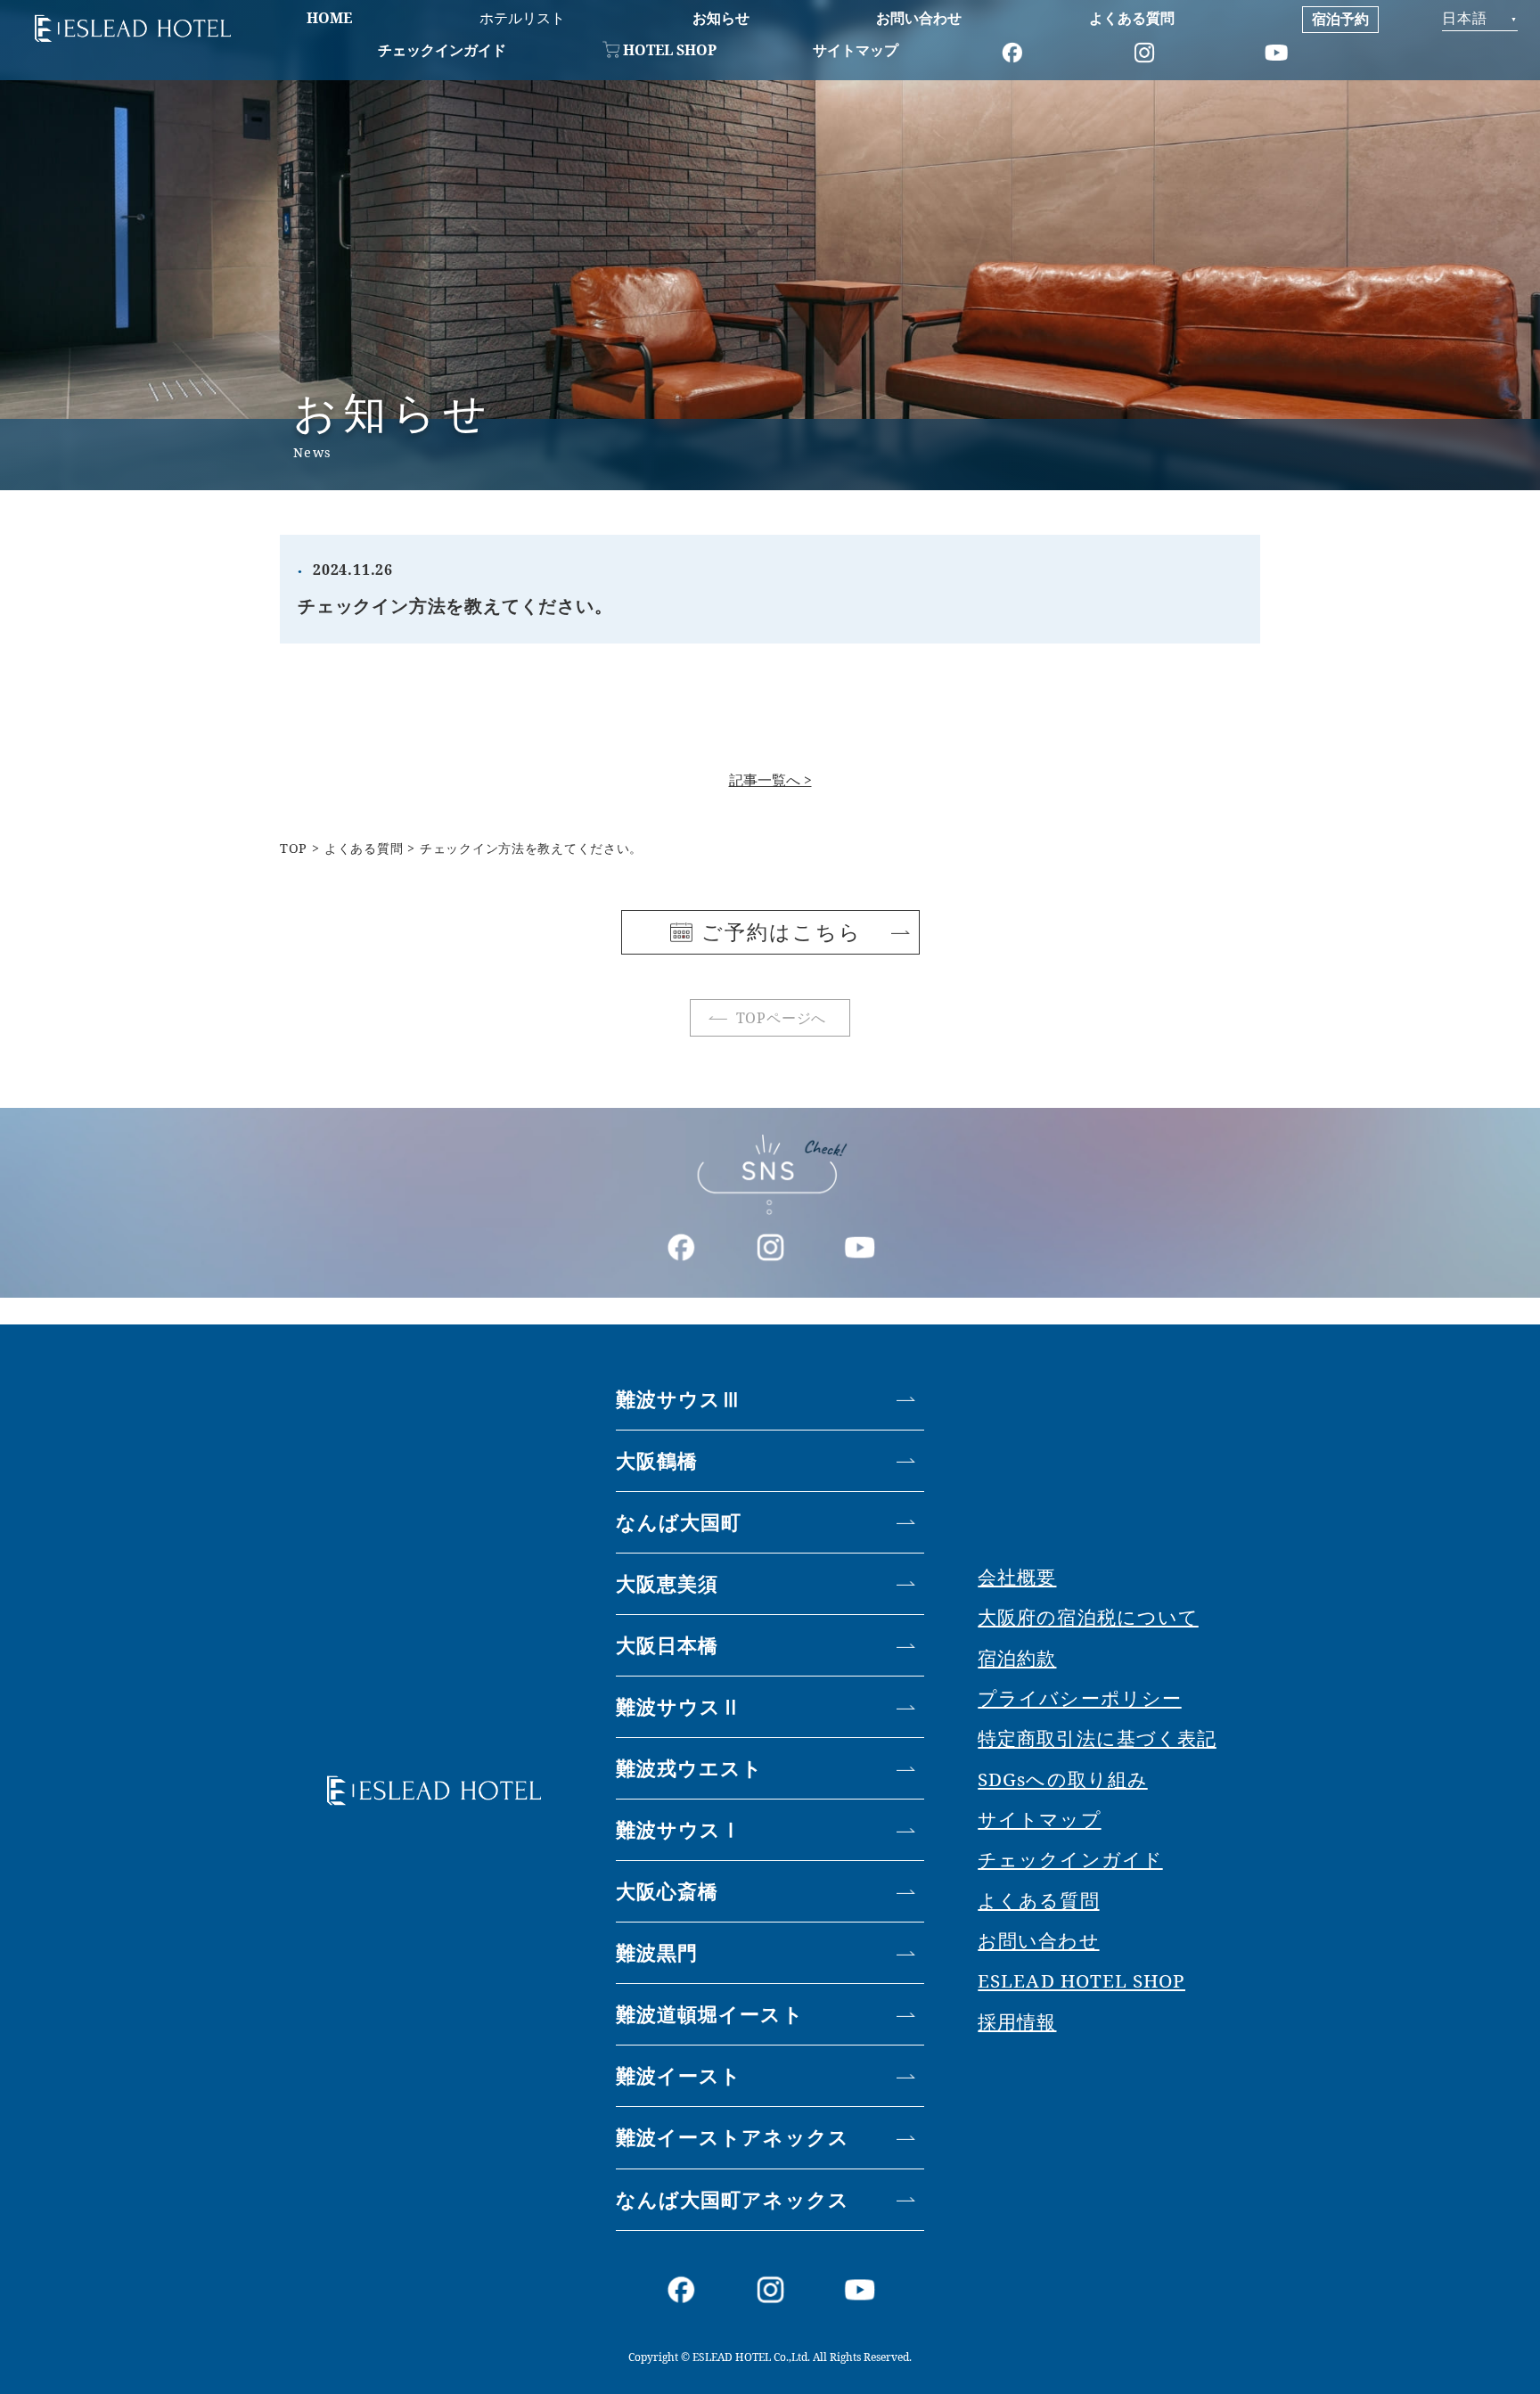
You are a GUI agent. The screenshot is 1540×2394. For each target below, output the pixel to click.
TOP (294, 848)
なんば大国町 (679, 1522)
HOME (329, 18)
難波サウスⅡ (679, 1706)
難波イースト (679, 2075)
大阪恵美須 (668, 1583)
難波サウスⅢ (679, 1399)
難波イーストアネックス (733, 2137)
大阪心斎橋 (668, 1891)
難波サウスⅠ (679, 1829)
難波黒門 (657, 1952)
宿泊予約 (1340, 19)
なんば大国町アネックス (733, 2199)
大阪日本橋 (668, 1645)
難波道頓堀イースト (710, 2014)
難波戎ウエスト (690, 1768)
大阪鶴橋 (657, 1460)
